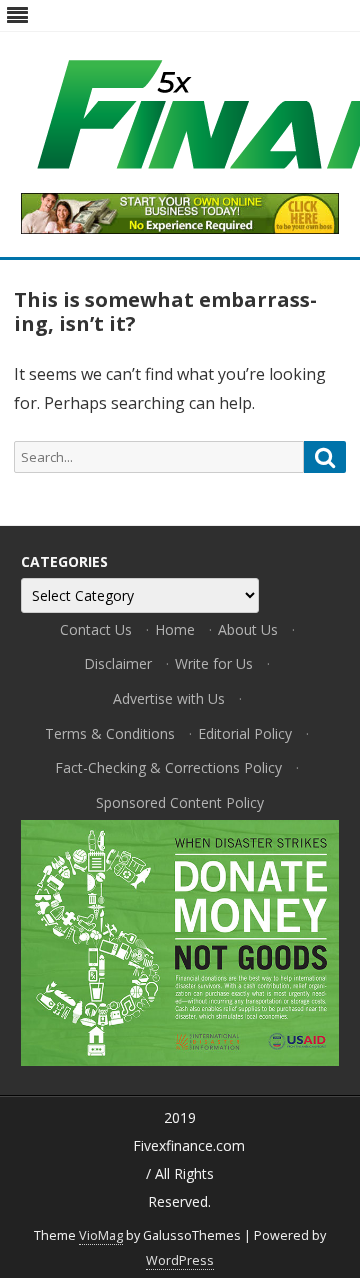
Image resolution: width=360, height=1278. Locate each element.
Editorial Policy (245, 733)
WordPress (180, 1260)
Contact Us (96, 629)
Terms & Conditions (110, 733)
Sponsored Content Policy (180, 802)
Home (175, 629)
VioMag (101, 1235)
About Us (248, 629)
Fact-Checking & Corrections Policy (168, 767)
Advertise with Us (169, 698)
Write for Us (214, 663)
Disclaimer (118, 663)
